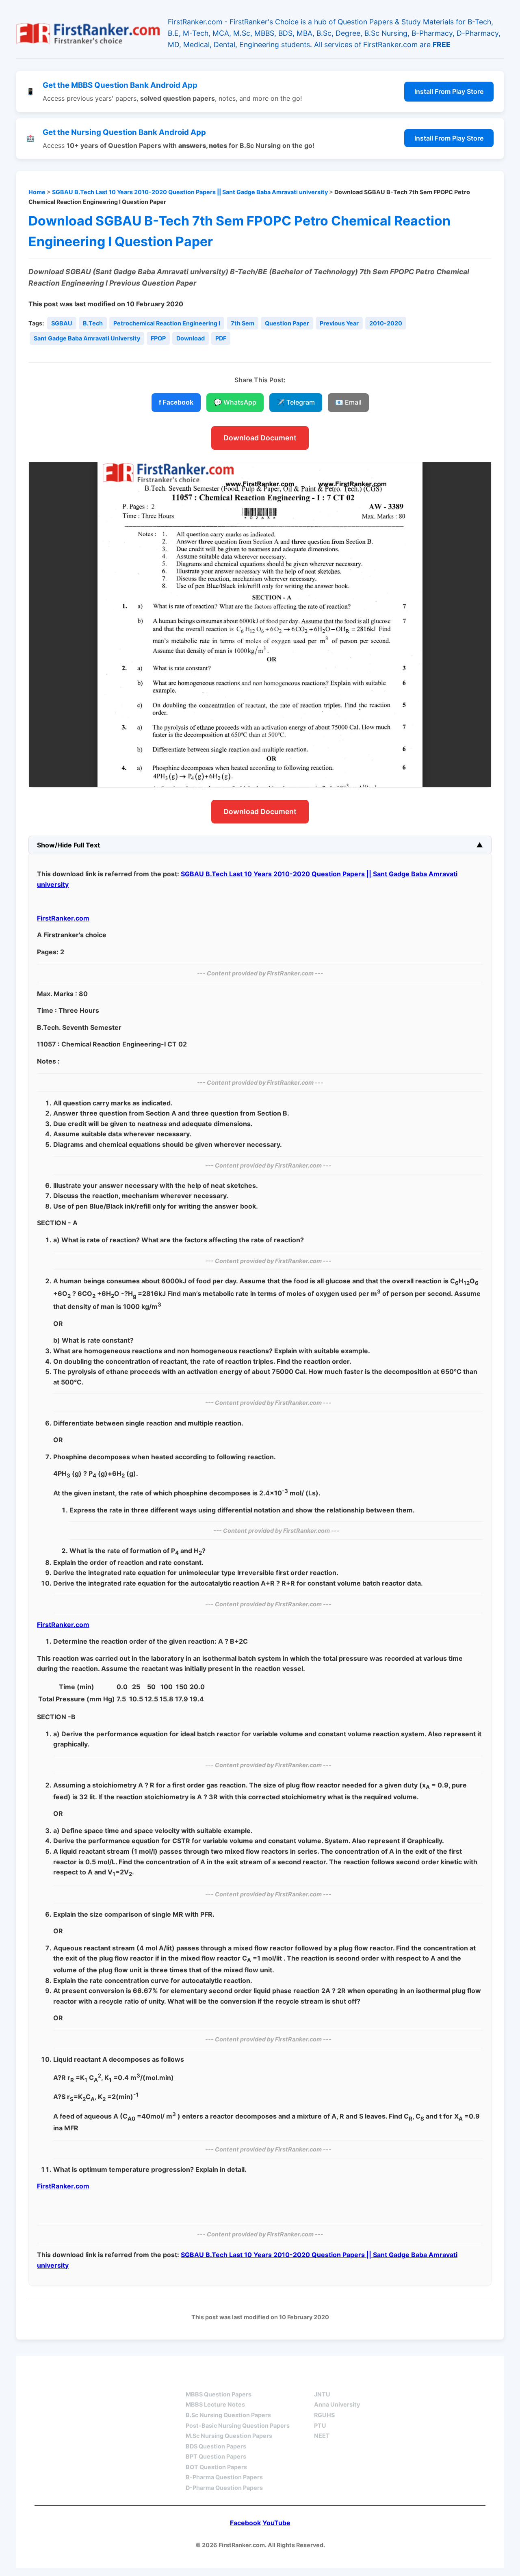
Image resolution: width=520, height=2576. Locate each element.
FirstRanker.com (63, 918)
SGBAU (62, 323)
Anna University (337, 2404)
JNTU (322, 2394)
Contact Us (461, 2380)
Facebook (245, 2523)
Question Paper (287, 323)
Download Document (260, 438)
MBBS (195, 2380)
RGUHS (324, 2415)
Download (191, 338)
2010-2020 (386, 323)
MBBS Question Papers (219, 2394)
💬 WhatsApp (235, 402)
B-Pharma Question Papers (224, 2477)
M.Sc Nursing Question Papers (229, 2436)
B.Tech (93, 323)
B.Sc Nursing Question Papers (228, 2415)
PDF (221, 338)
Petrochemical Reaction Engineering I (167, 323)
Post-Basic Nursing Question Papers (238, 2425)
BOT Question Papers (216, 2467)
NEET (322, 2436)
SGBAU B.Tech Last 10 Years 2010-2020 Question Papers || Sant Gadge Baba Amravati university (190, 192)
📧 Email (348, 402)
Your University (344, 2380)
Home (37, 192)
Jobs (406, 2380)
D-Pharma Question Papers (224, 2488)
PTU (320, 2425)
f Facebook (176, 402)
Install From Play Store (449, 91)
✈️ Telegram (296, 402)
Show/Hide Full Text (68, 845)
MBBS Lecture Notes (215, 2404)
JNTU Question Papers (121, 2380)
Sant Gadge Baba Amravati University (87, 338)
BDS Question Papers (216, 2446)
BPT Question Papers (216, 2456)
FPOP (158, 338)
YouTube (276, 2523)
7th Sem (243, 323)
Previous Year (339, 323)
